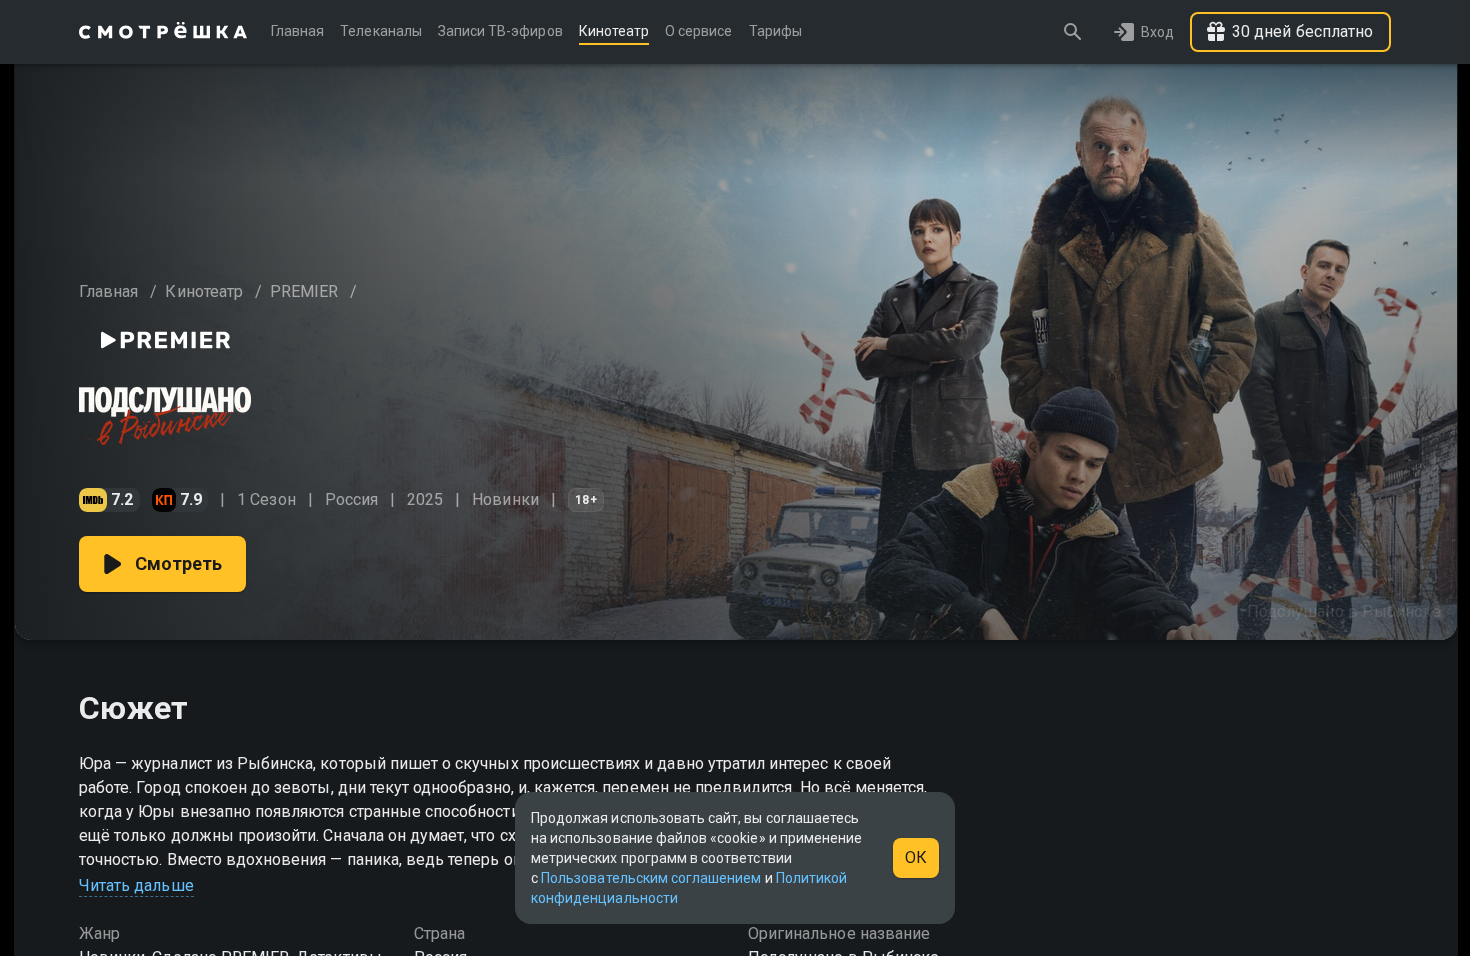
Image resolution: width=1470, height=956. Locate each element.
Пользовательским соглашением (651, 878)
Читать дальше (136, 885)
